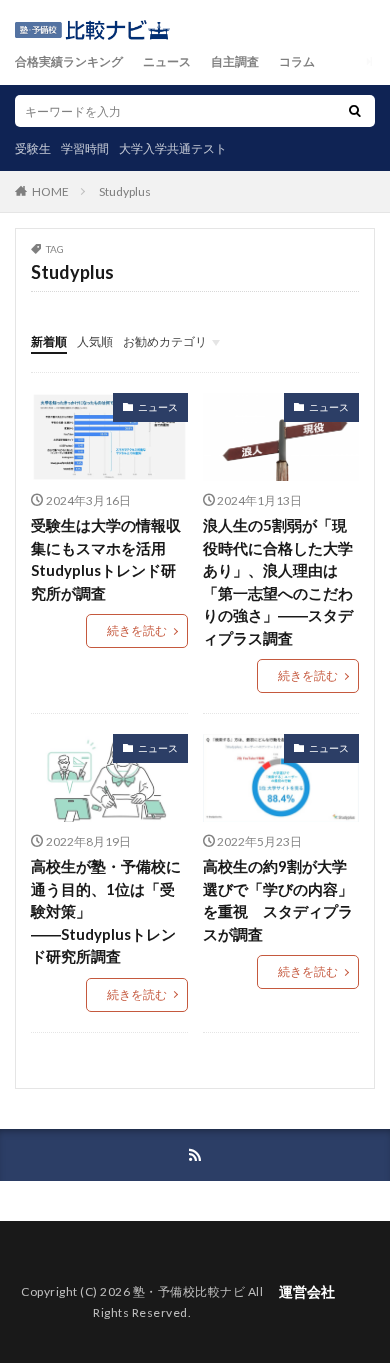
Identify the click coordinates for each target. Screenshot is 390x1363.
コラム (297, 61)
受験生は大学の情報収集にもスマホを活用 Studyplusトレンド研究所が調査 (106, 559)
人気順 (95, 341)
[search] (355, 111)
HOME (50, 191)
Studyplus (125, 191)
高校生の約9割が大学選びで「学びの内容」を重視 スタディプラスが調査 (278, 900)
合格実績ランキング (69, 61)
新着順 (49, 341)
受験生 (33, 148)
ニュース (167, 61)
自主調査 (235, 61)
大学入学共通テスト (173, 148)
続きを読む (137, 630)
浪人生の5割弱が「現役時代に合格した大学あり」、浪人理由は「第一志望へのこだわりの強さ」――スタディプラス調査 (278, 581)
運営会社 (307, 1291)
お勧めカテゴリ (165, 341)
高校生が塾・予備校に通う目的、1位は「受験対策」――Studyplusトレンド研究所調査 (106, 911)
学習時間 (85, 148)
